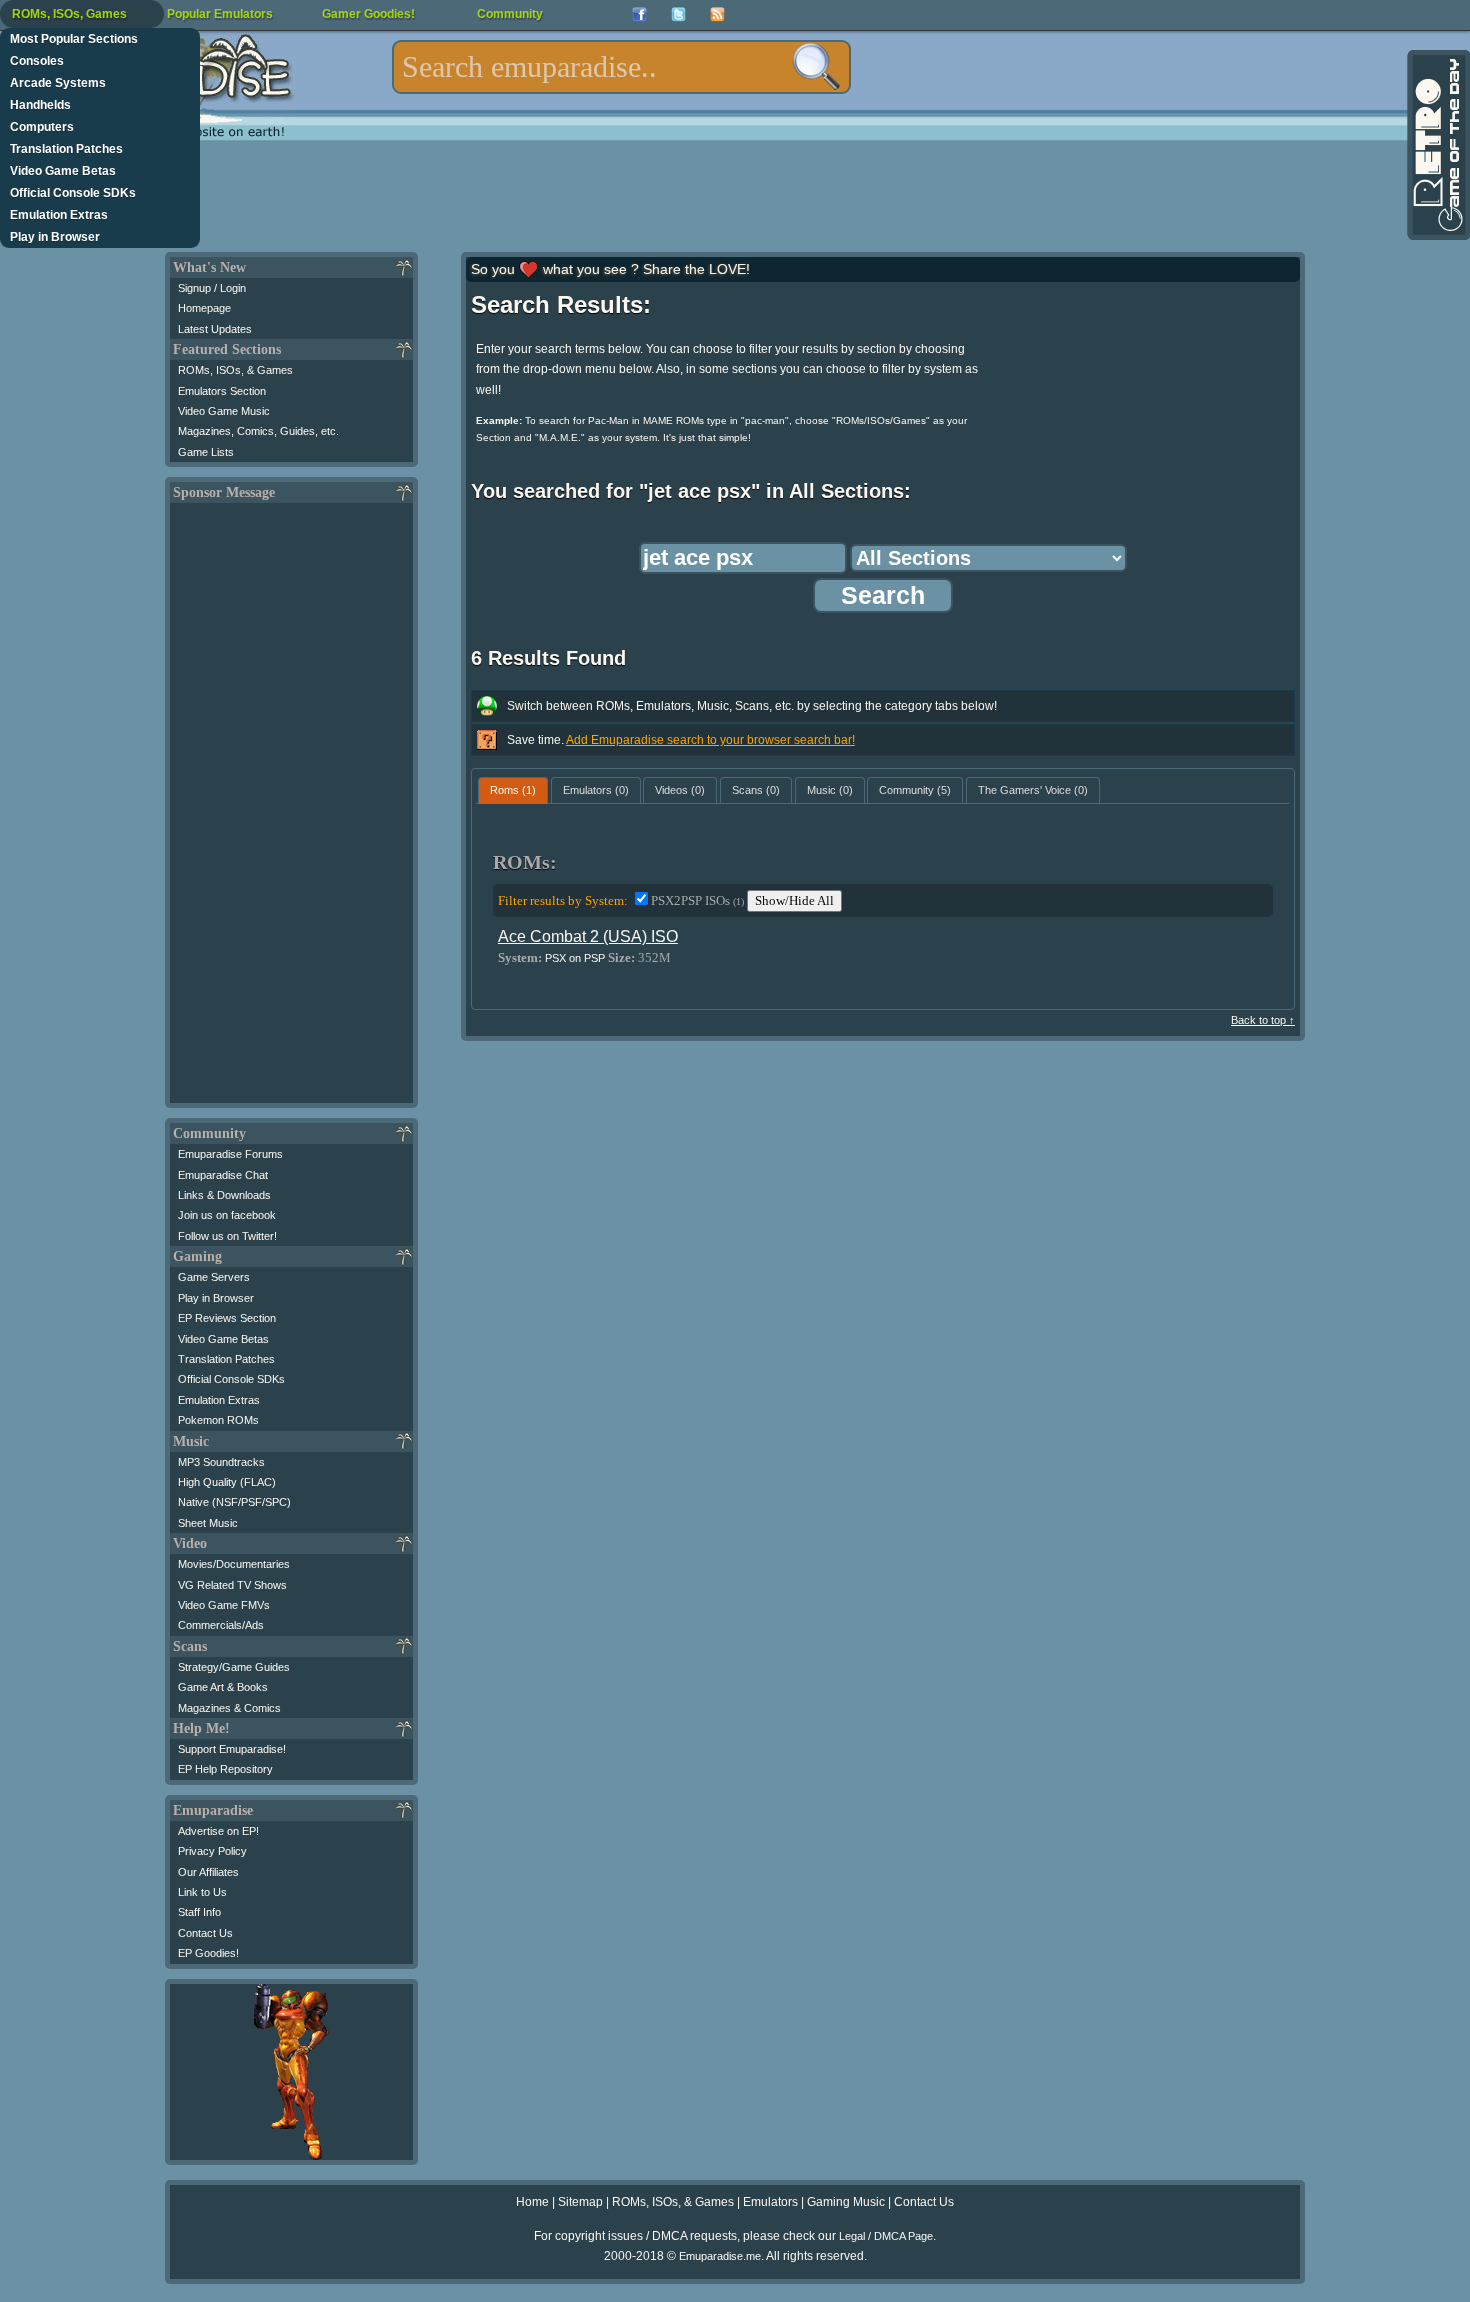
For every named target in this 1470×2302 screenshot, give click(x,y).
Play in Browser (55, 237)
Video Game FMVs (224, 1605)
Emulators (770, 2202)
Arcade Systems (58, 83)
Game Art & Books (223, 1687)
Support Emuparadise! (232, 1749)
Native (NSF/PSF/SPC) (234, 1502)
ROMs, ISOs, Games (69, 14)
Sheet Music (208, 1523)
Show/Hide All (794, 900)
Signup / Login (212, 288)
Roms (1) (513, 790)
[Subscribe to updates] (717, 14)
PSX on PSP (575, 958)
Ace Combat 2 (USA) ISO (588, 936)
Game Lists (206, 452)
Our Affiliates (208, 1872)
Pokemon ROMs (218, 1420)
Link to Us (202, 1892)
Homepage (204, 308)
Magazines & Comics (229, 1708)
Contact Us (205, 1933)
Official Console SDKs (73, 193)
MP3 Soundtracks (221, 1462)
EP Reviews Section (227, 1318)
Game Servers (214, 1277)
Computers (42, 127)
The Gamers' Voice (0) (1033, 790)
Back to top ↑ (1263, 1020)
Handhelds (40, 105)
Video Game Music (224, 411)
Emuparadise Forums (230, 1154)
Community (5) (915, 790)
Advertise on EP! (218, 1831)
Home (532, 2202)
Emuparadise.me (720, 2256)
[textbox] (621, 67)
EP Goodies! (208, 1953)
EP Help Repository (225, 1769)
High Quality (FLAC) (227, 1482)
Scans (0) (756, 790)
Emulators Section (222, 391)
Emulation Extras (59, 215)
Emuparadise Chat (223, 1175)
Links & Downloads (224, 1195)
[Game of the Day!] (1437, 145)
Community (510, 14)
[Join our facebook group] (639, 14)
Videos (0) (680, 790)
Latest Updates (215, 329)
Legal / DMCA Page (886, 2236)
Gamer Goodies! (368, 14)
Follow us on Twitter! (227, 1236)
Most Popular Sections (74, 39)
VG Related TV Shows (232, 1585)
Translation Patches (66, 149)
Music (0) (830, 790)
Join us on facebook (227, 1215)
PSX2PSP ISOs (697, 900)
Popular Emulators (220, 14)
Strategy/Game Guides (234, 1667)
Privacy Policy (212, 1851)
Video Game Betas (63, 171)
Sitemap (580, 2202)
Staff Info (199, 1912)
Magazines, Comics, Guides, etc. (258, 431)
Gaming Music (846, 2202)
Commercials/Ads (221, 1625)
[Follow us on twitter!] (678, 14)
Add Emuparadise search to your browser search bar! (710, 740)
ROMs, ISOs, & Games (235, 370)
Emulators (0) (596, 790)
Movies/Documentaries (234, 1564)
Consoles (37, 61)
